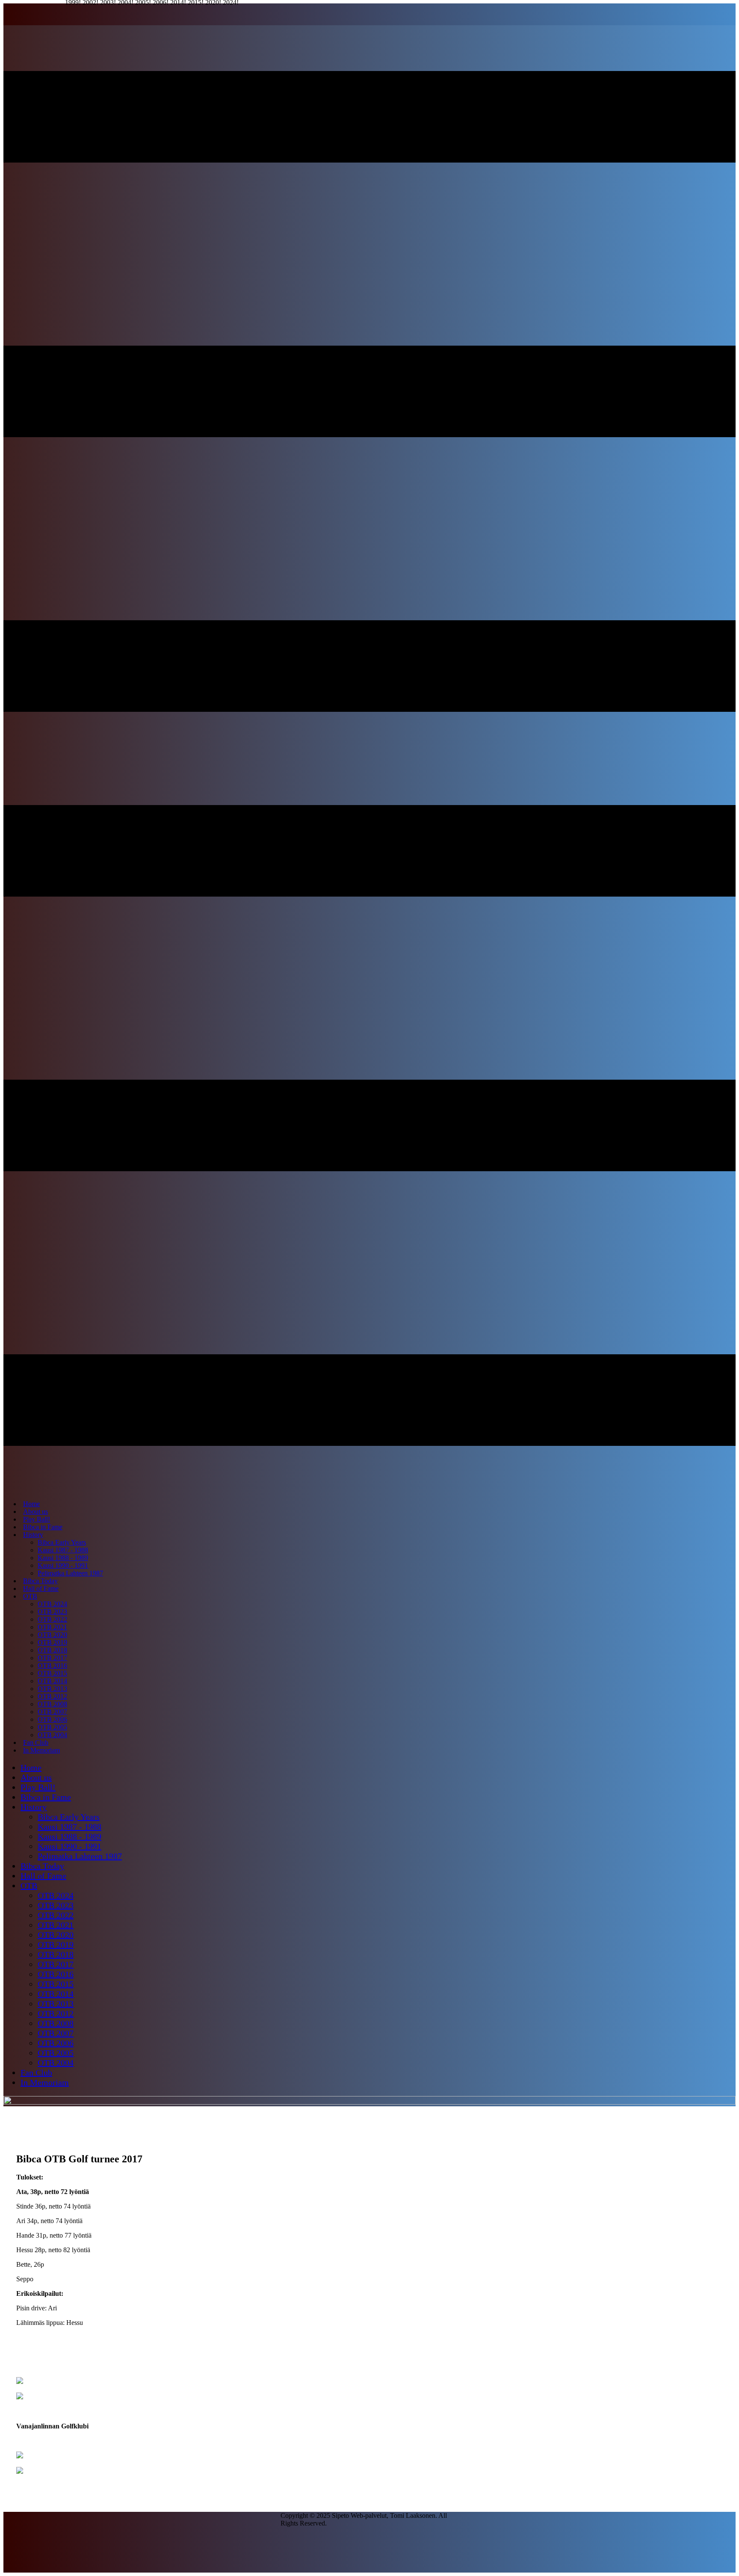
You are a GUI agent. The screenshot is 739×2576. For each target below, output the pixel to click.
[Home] (369, 2102)
